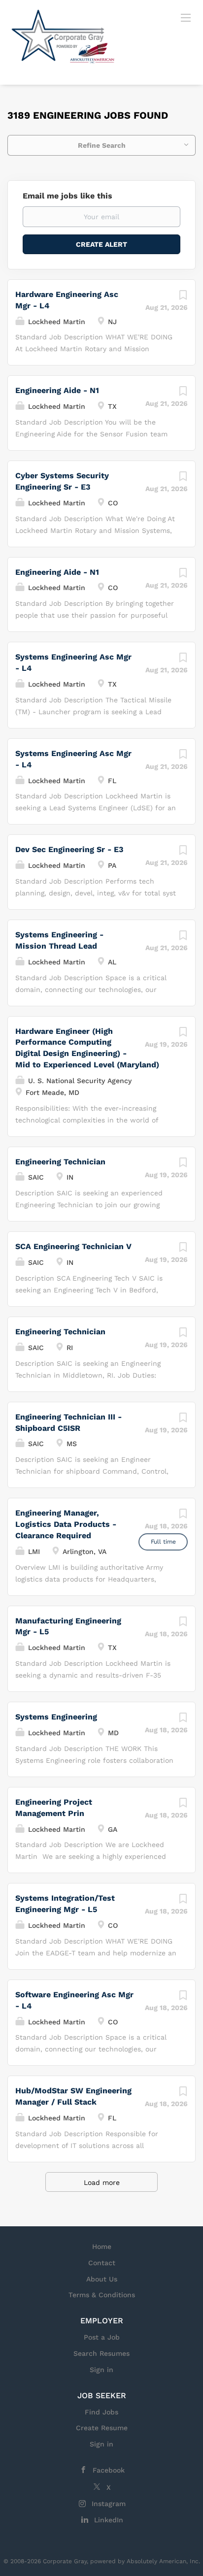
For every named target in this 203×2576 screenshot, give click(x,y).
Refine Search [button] (102, 145)
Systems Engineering (56, 1717)
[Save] (183, 297)
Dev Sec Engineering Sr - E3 (69, 849)
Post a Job (102, 2337)
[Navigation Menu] (186, 17)
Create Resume (102, 2428)
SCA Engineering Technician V (73, 1246)
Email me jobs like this (68, 196)
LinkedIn (109, 2520)
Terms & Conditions (102, 2295)
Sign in (101, 2370)
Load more (102, 2182)
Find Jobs (101, 2412)
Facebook (109, 2470)
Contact (102, 2263)
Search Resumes (101, 2353)
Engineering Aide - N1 (57, 390)
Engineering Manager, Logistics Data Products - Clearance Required (66, 1524)
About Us (102, 2279)
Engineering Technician (60, 1162)
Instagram (109, 2504)
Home (102, 2246)
